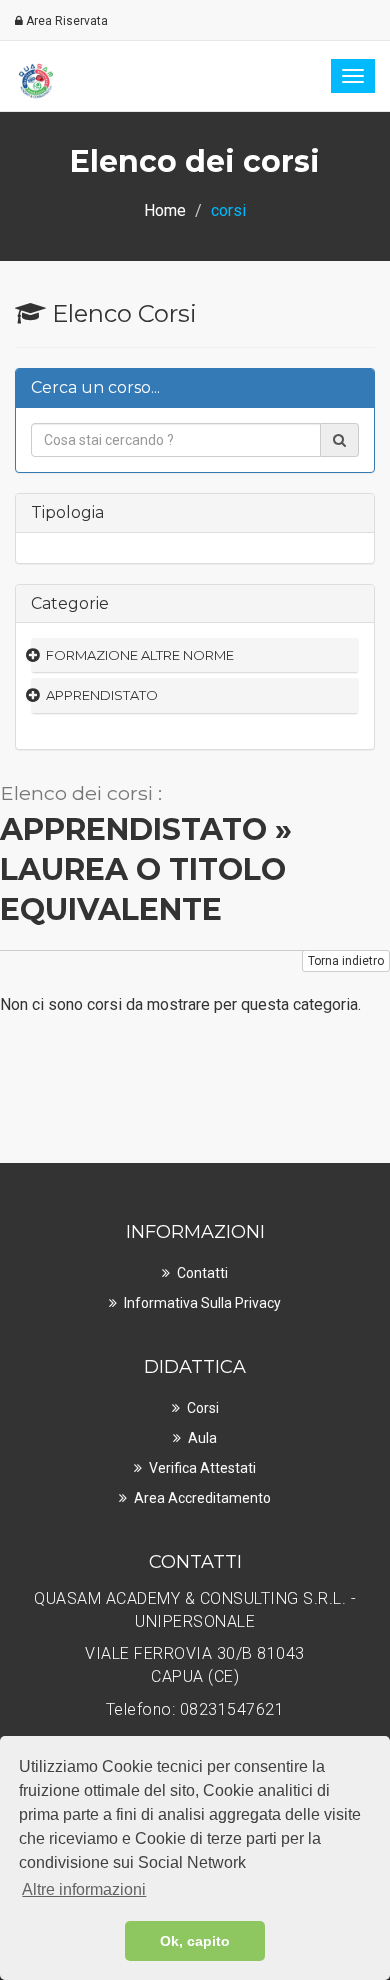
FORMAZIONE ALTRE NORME (140, 655)
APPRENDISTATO (102, 695)
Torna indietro (346, 961)
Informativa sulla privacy (202, 1303)
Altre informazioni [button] (84, 1889)
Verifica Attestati (202, 1468)
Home (165, 210)
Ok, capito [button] (195, 1941)
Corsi (203, 1408)
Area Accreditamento (202, 1498)
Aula (202, 1438)
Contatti (202, 1273)
